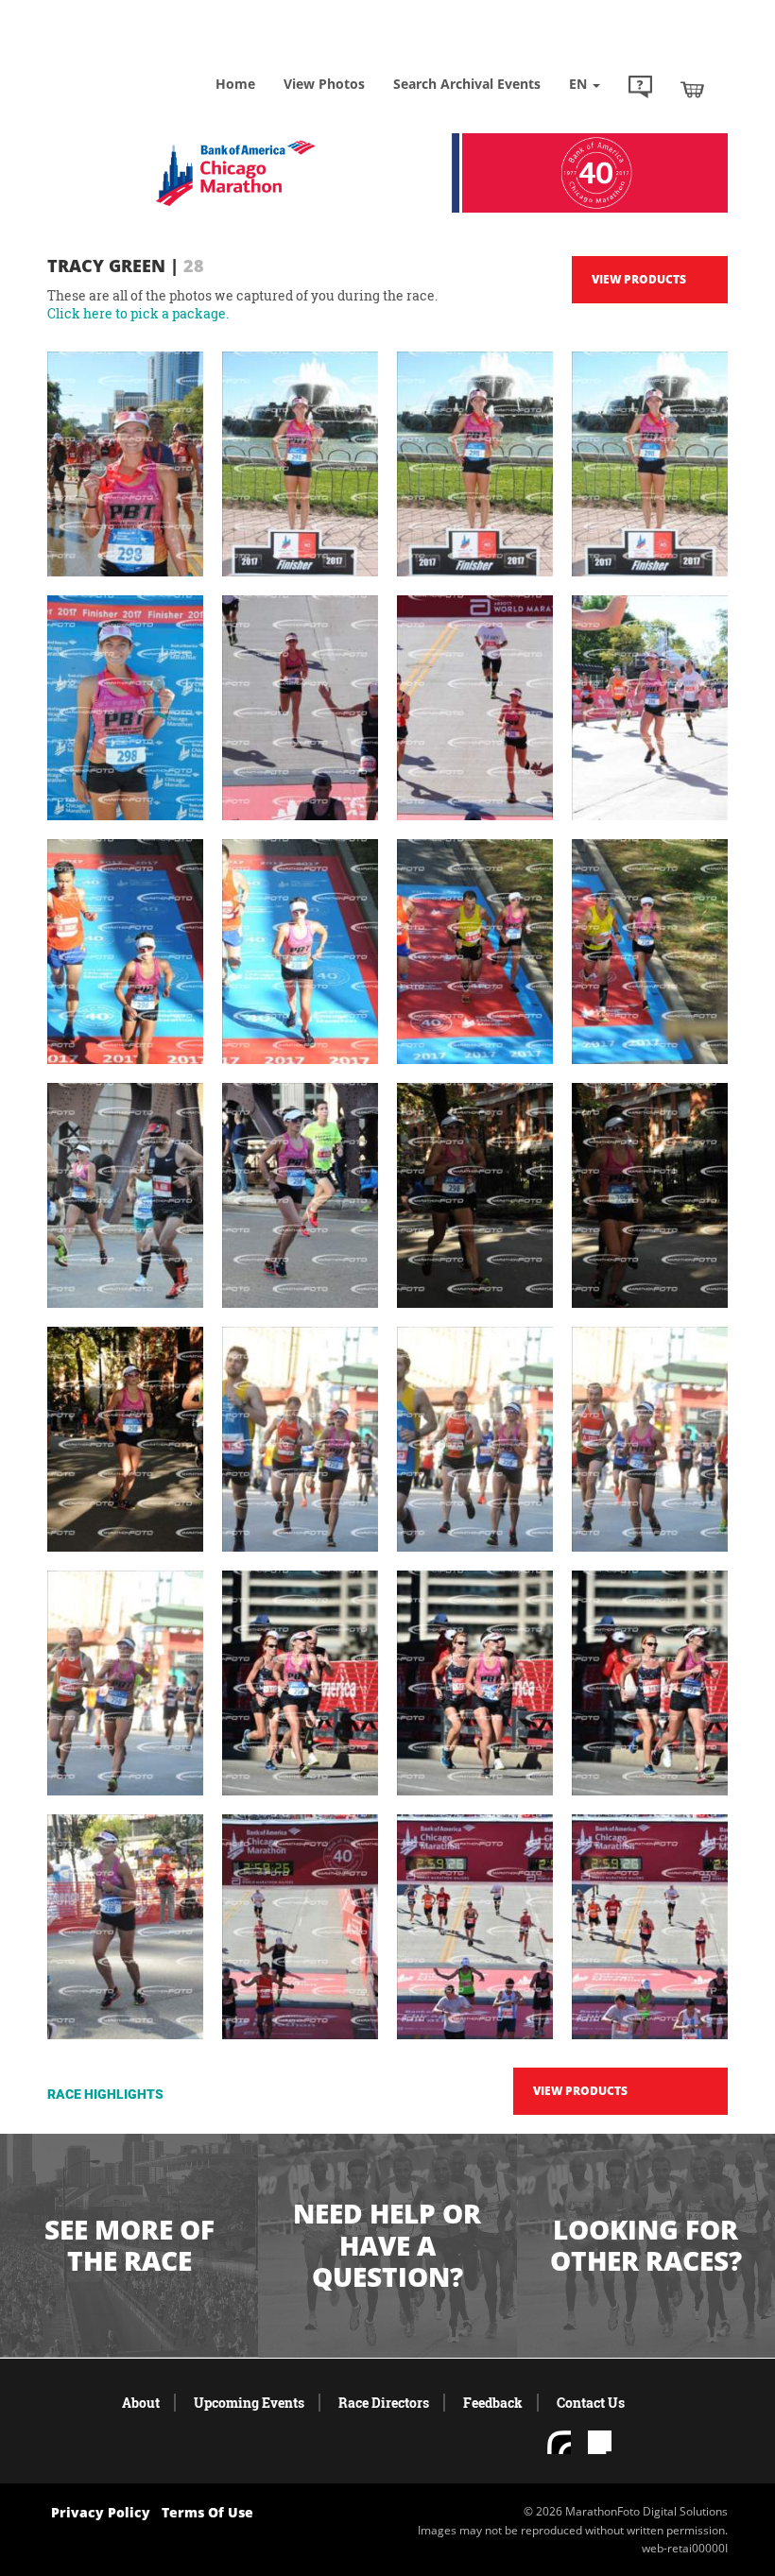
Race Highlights (105, 2094)
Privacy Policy (101, 2512)
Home (235, 84)
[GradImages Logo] (142, 56)
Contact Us (591, 2403)
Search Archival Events (467, 84)
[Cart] (692, 89)
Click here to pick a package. (138, 313)
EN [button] (580, 84)
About (141, 2403)
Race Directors (384, 2403)
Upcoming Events (249, 2403)
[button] (640, 89)
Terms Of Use (207, 2512)
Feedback (493, 2403)
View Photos (324, 84)
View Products (639, 279)
